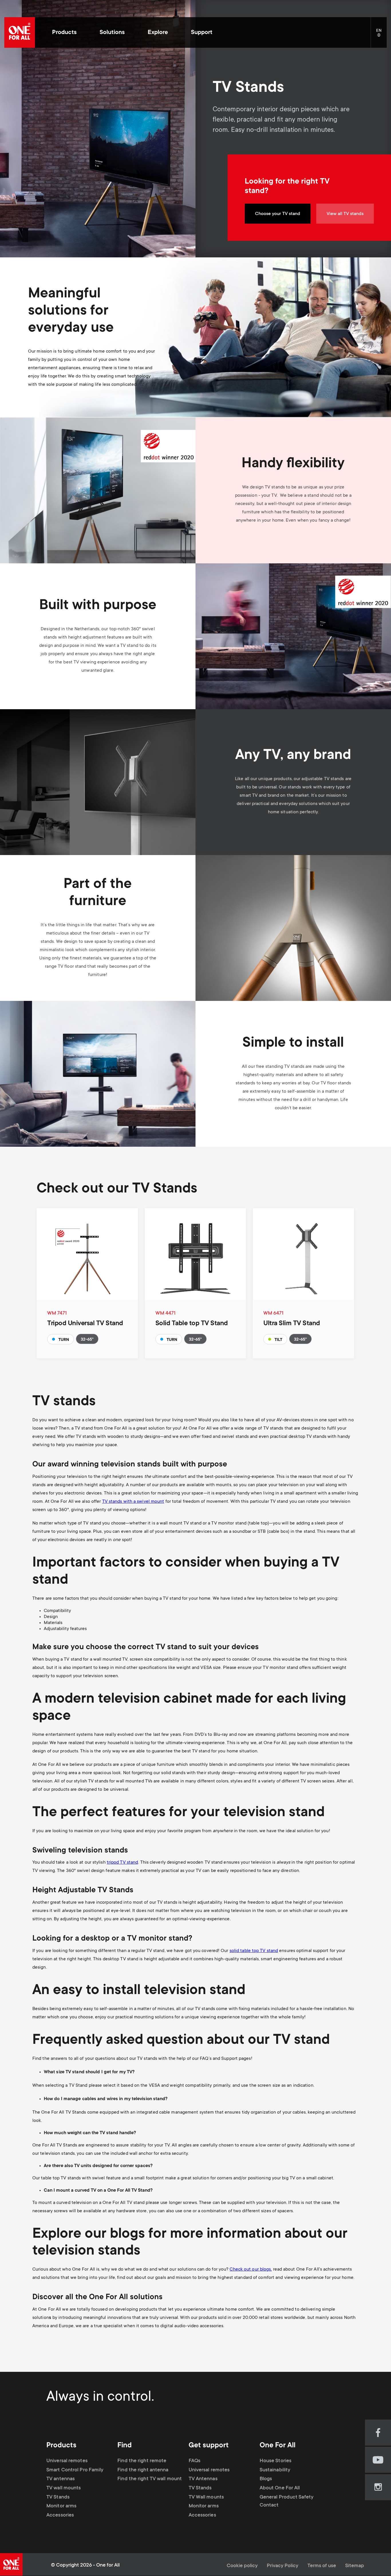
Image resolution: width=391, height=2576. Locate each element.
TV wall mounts (64, 2488)
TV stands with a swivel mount (133, 1502)
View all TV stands (345, 214)
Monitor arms (61, 2506)
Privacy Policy (283, 2566)
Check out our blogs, (251, 2269)
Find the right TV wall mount (150, 2479)
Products (64, 33)
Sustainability (275, 2470)
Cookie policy (242, 2566)
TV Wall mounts (206, 2497)
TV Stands (58, 2497)
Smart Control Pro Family (75, 2470)
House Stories (276, 2461)
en (381, 35)
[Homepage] (20, 32)
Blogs (266, 2479)
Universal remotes (67, 2461)
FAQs (194, 2461)
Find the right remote (142, 2461)
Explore (158, 33)
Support (202, 33)
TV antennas (61, 2479)
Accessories (60, 2515)
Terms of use (322, 2566)
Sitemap (355, 2566)
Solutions (112, 33)
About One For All (280, 2488)
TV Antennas (203, 2479)
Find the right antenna (143, 2470)
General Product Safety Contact (287, 2501)
